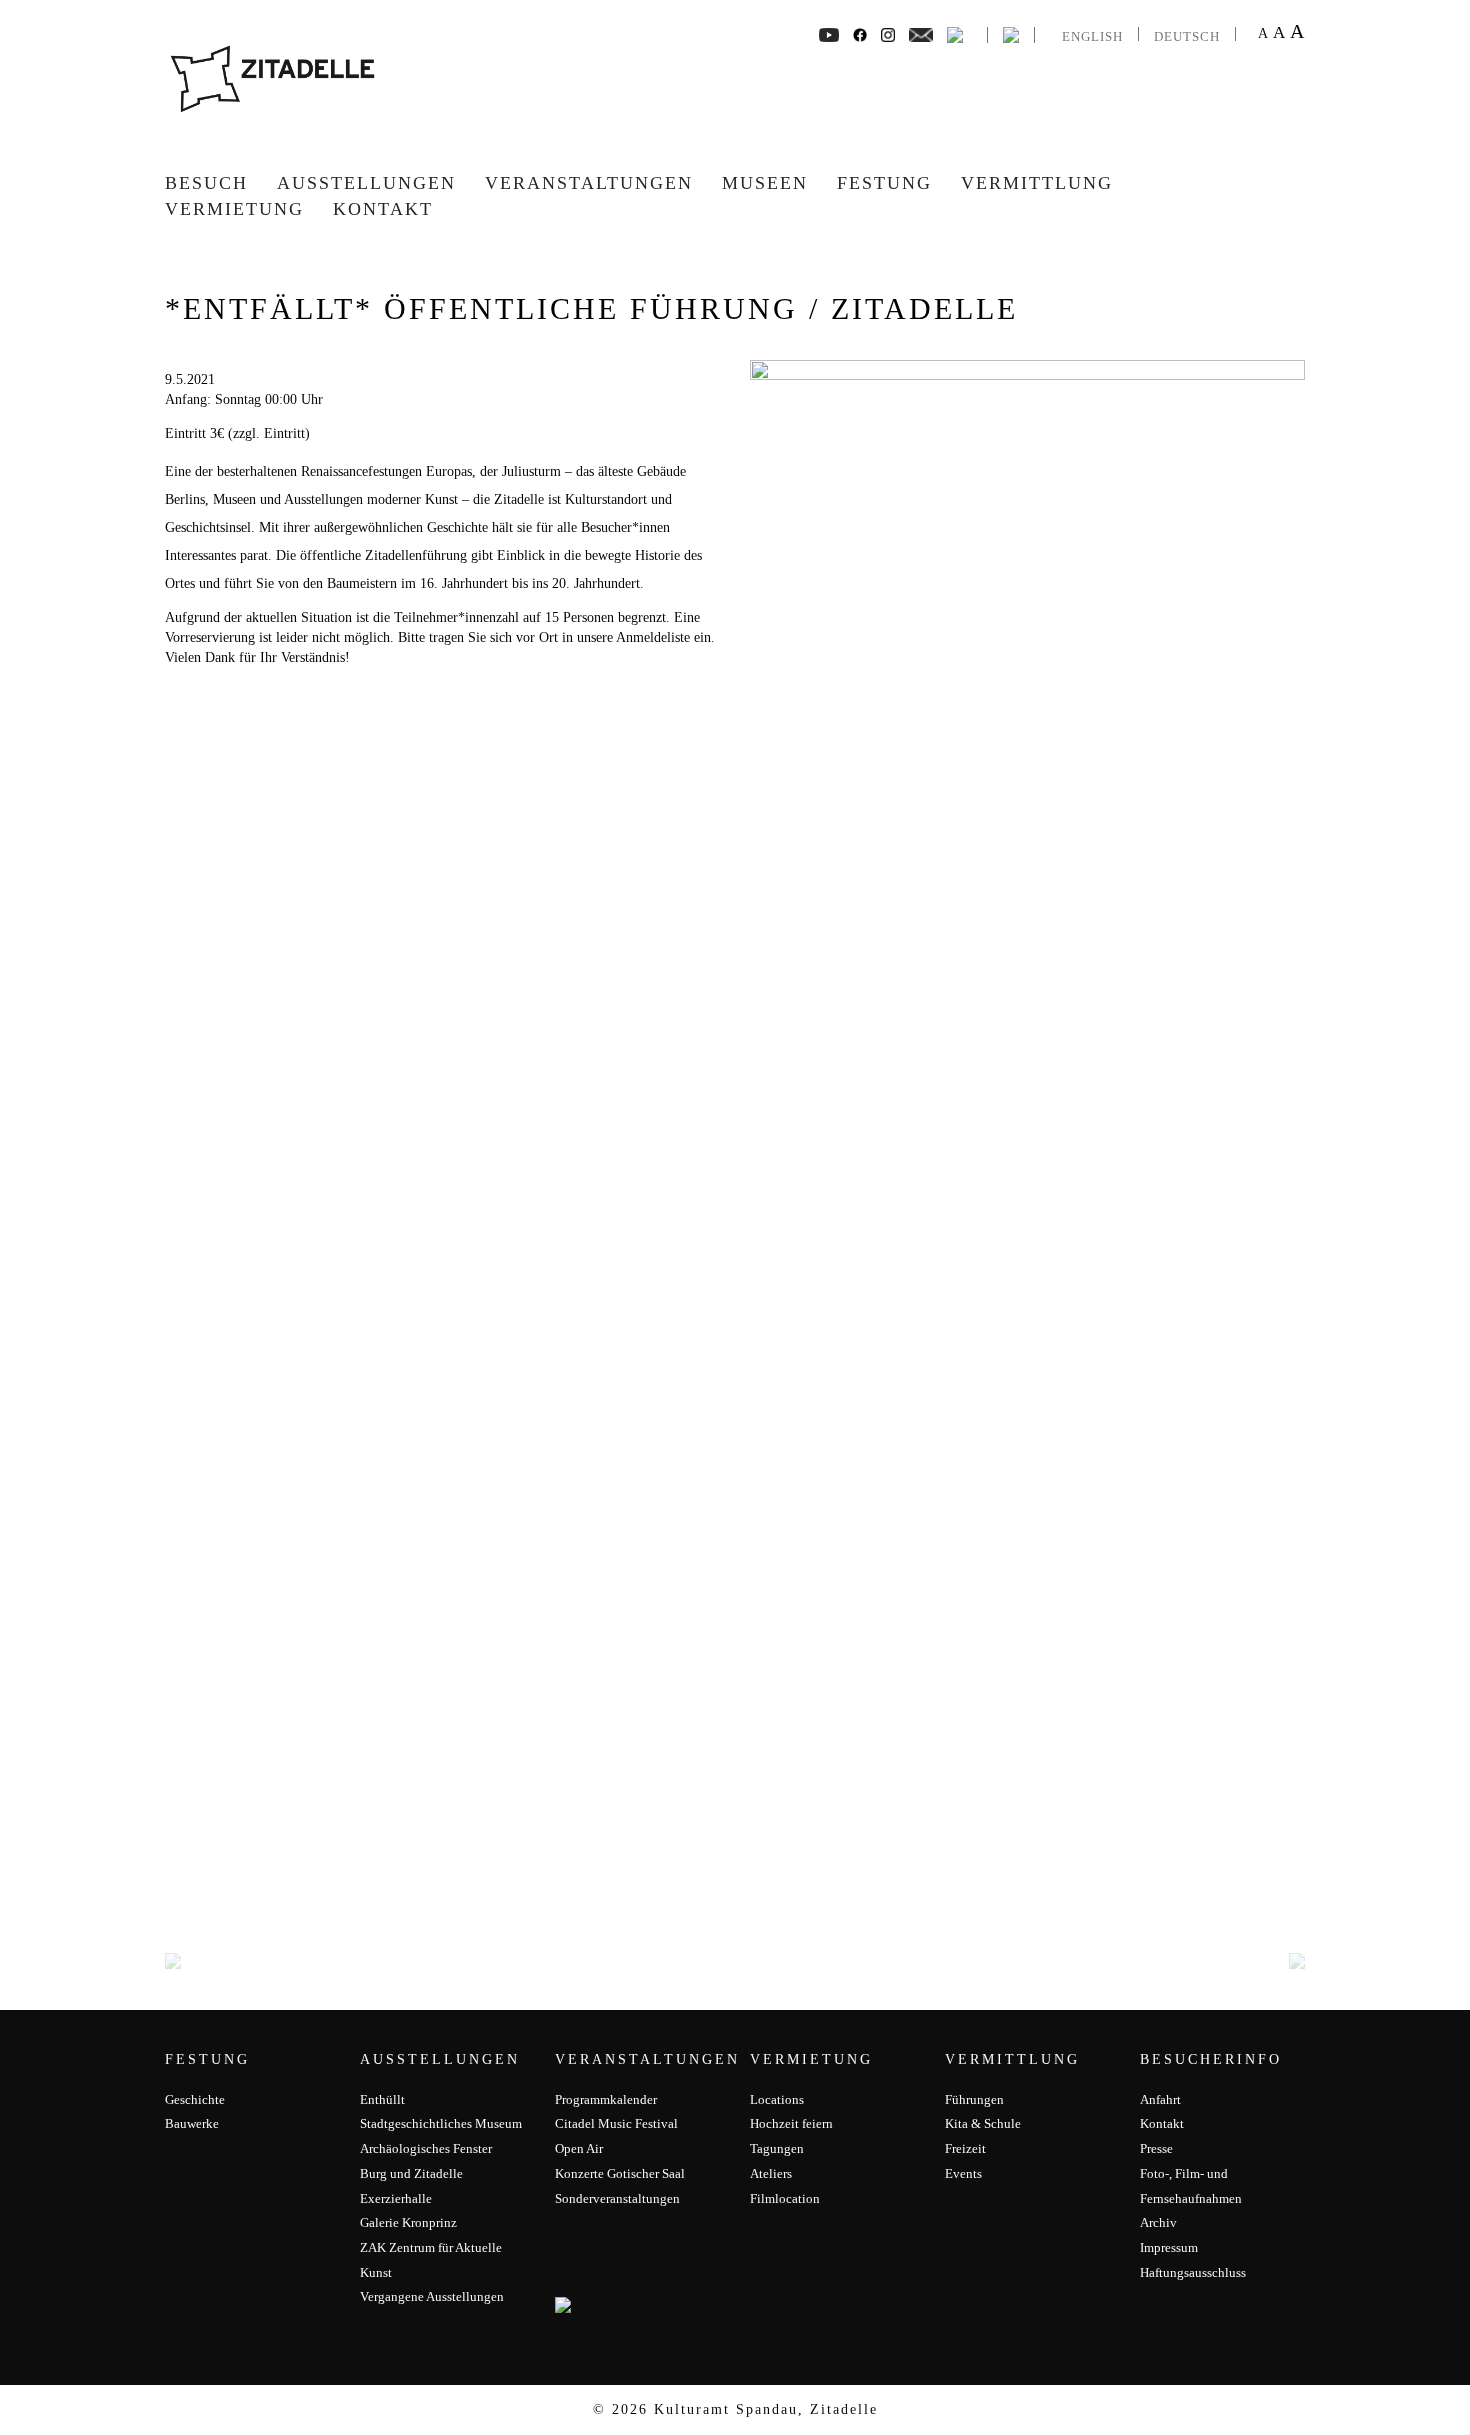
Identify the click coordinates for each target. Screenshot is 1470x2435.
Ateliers (771, 2173)
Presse (1156, 2148)
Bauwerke (192, 2123)
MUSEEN (765, 183)
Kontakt (383, 209)
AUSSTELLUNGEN (366, 183)
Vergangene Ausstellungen (432, 2296)
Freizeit (965, 2148)
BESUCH (206, 183)
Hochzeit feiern (791, 2123)
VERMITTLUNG (1037, 183)
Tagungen (777, 2148)
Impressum (1169, 2247)
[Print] (955, 33)
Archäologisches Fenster (426, 2148)
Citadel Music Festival (616, 2123)
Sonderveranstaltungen (617, 2198)
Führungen (974, 2099)
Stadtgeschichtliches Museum (441, 2123)
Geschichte (195, 2099)
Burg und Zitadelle (411, 2173)
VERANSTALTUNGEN (589, 183)
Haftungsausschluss (1193, 2272)
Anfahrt (1160, 2099)
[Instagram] (888, 33)
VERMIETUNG (234, 209)
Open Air (579, 2148)
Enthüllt (382, 2099)
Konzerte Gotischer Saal (620, 2173)
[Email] (921, 33)
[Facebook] (829, 33)
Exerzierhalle (396, 2198)
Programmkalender (606, 2099)
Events (963, 2173)
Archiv (1158, 2222)
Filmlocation (785, 2198)
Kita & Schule (983, 2123)
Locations (777, 2099)
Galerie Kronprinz (408, 2222)
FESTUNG (884, 183)
